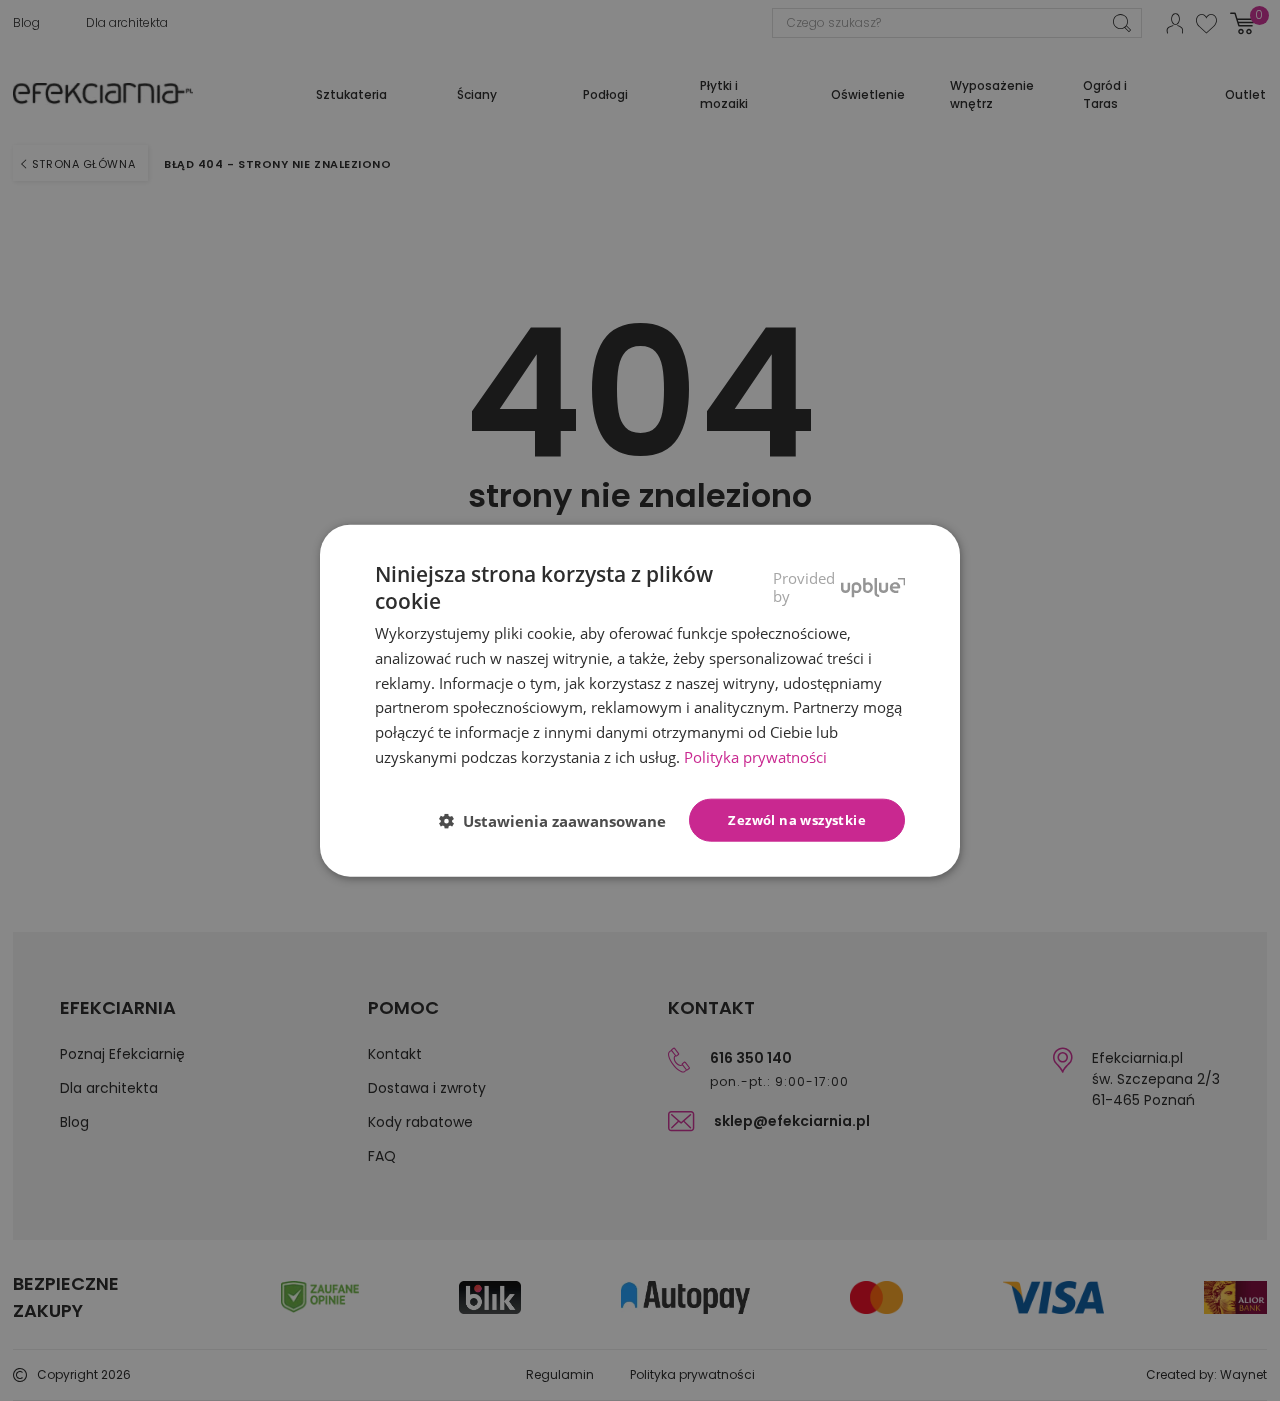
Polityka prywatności (755, 757)
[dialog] (640, 700)
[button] (560, 821)
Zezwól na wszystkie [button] (797, 819)
